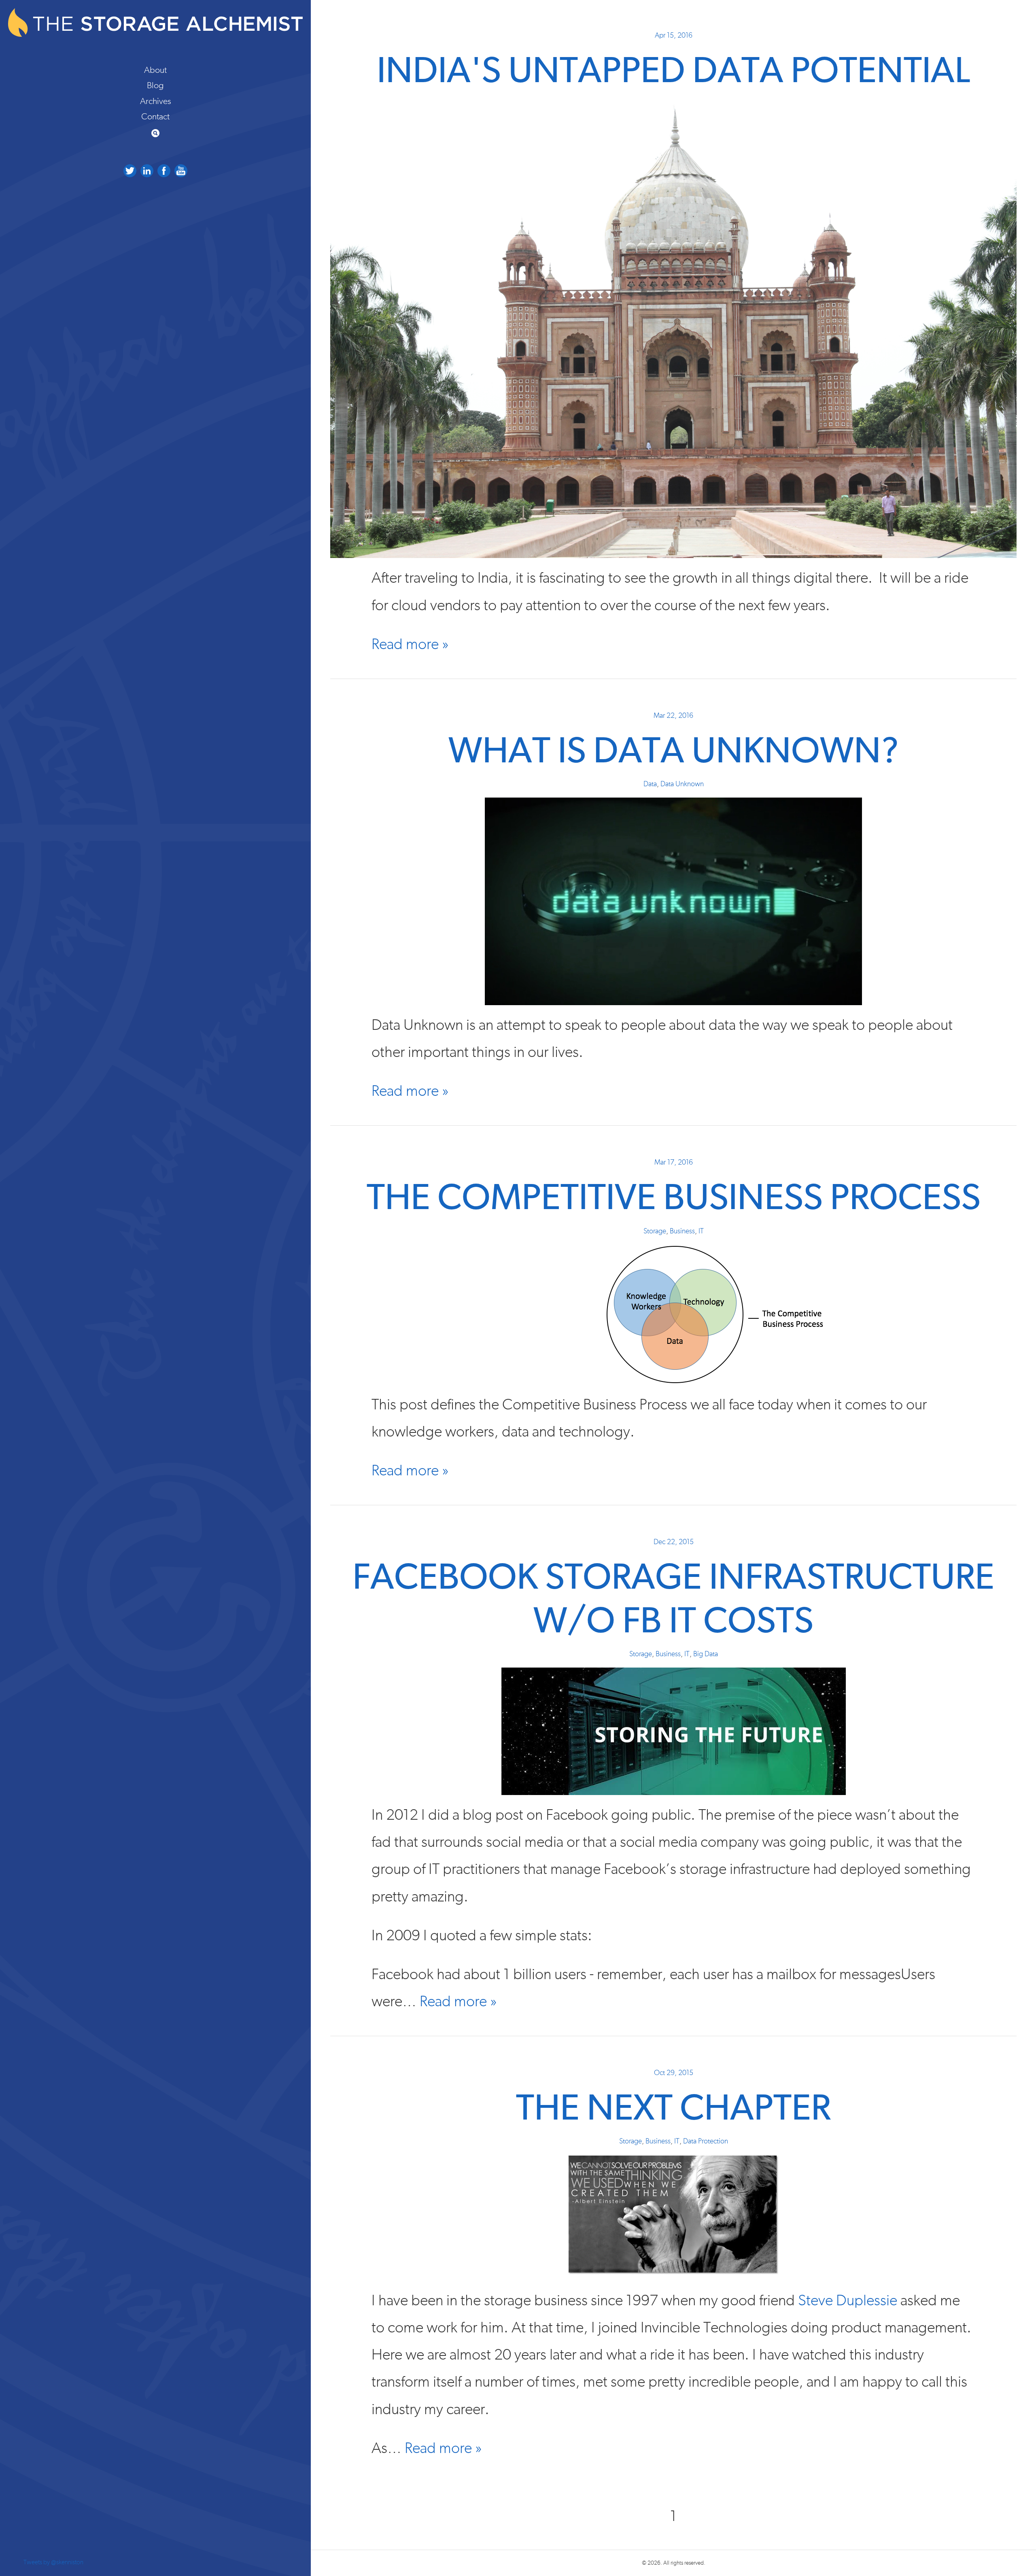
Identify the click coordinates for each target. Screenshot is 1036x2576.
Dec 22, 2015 (674, 1542)
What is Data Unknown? (674, 752)
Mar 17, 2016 (674, 1163)
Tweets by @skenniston (53, 2562)
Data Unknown (682, 784)
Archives (156, 101)
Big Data (706, 1654)
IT (701, 1231)
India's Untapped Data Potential (673, 72)
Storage (655, 1231)
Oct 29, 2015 (674, 2073)
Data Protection (706, 2141)
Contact (155, 117)
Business (682, 1231)
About (155, 70)
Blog (155, 85)
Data (650, 784)
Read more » (410, 644)
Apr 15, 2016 (674, 36)
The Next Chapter (673, 2109)
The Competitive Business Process (674, 1199)
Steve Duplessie (848, 2301)
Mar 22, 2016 (673, 716)
